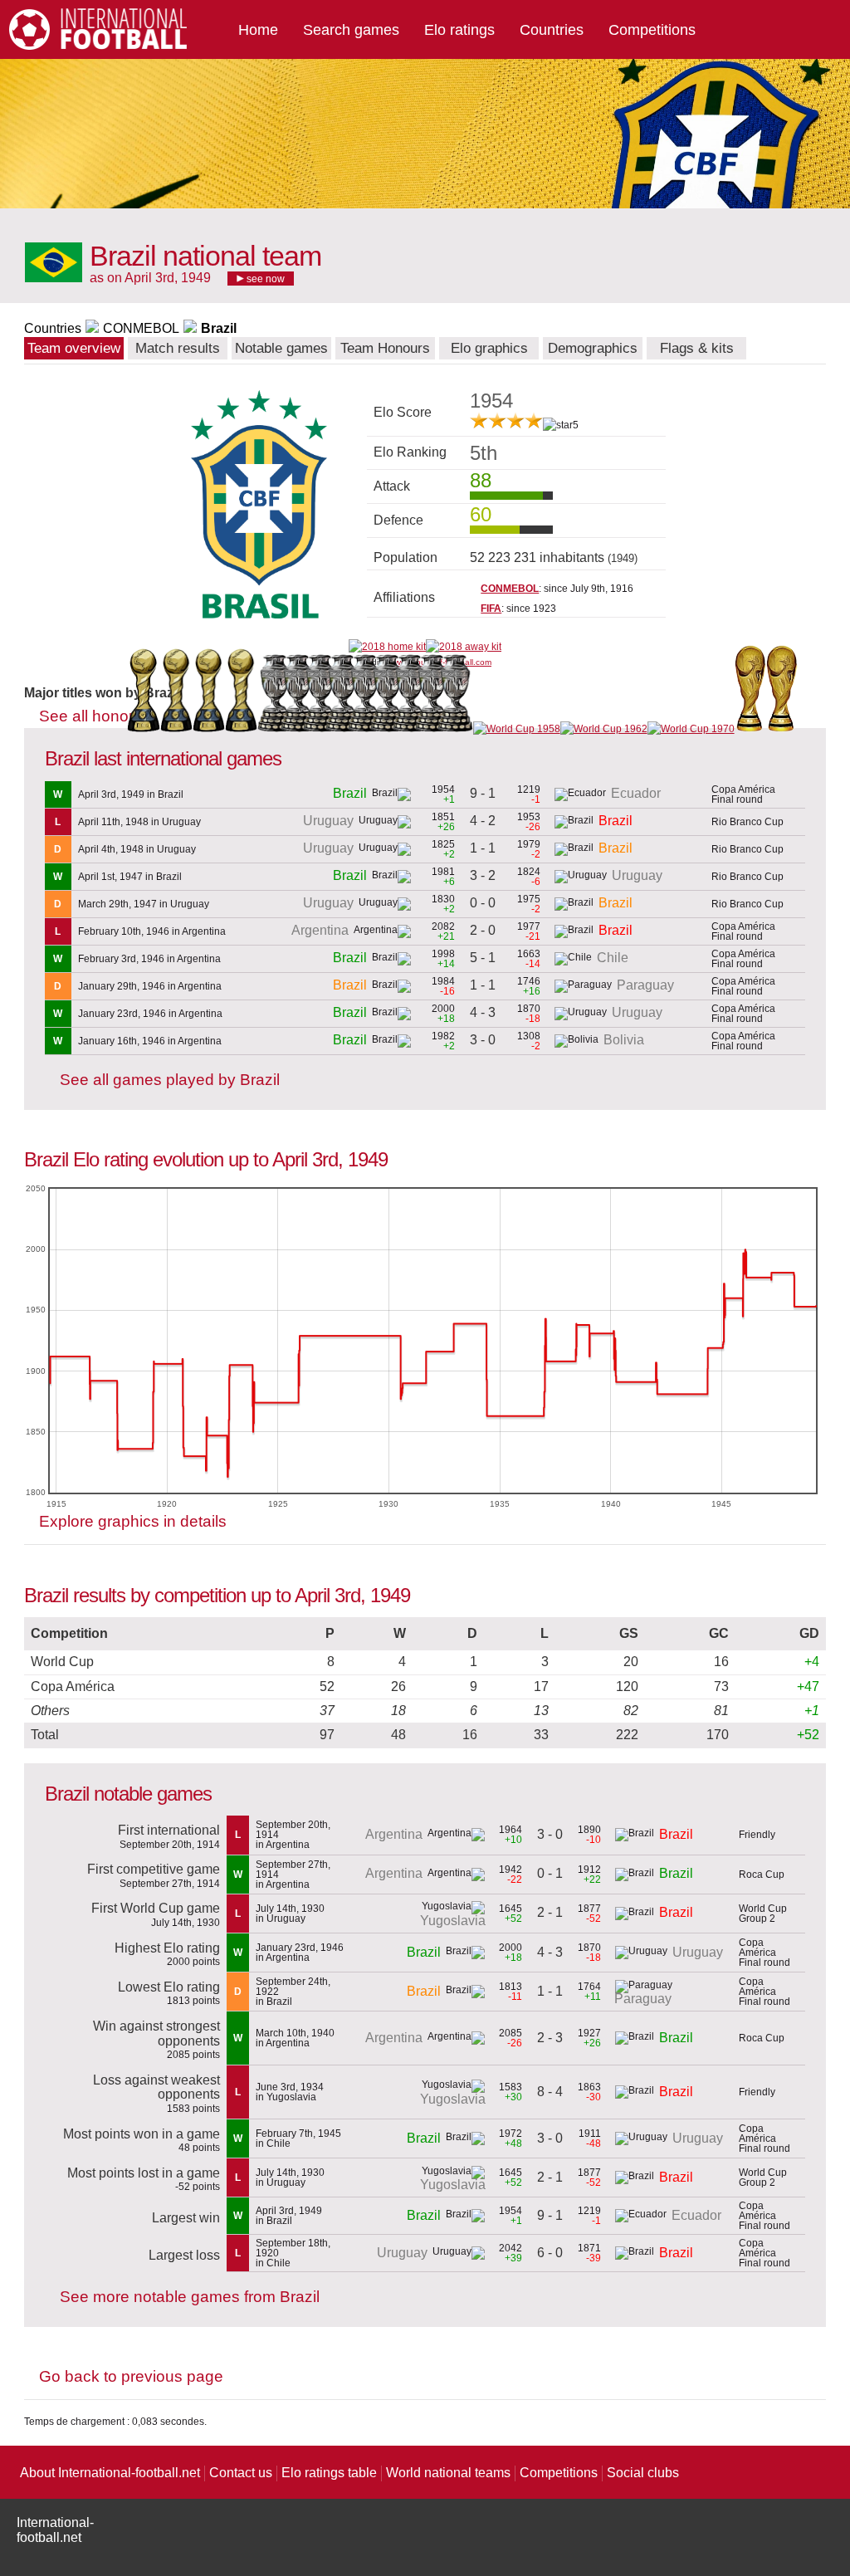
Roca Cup (762, 1875)
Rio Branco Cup (747, 822)
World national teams (448, 2473)
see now (264, 279)
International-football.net (55, 2530)
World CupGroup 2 (763, 1914)
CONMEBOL (141, 328)
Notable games (281, 348)
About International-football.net (110, 2473)
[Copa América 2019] (275, 729)
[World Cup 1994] (750, 729)
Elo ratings (459, 30)
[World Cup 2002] (782, 729)
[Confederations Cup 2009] (209, 729)
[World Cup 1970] (691, 729)
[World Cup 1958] (517, 729)
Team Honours (385, 348)
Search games (351, 30)
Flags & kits (697, 348)
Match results (178, 348)
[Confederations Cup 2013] (241, 729)
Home (258, 30)
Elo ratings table (329, 2473)
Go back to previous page (131, 2376)
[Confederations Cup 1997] (143, 729)
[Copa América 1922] (461, 729)
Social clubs (643, 2473)
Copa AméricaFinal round (743, 794)
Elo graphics (489, 348)
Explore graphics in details (133, 1521)
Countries (552, 30)
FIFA (491, 609)
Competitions (652, 30)
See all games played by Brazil (170, 1080)
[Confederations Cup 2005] (176, 729)
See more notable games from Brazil (190, 2297)
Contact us (241, 2473)
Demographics (593, 348)
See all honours (95, 716)
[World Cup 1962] (604, 729)
